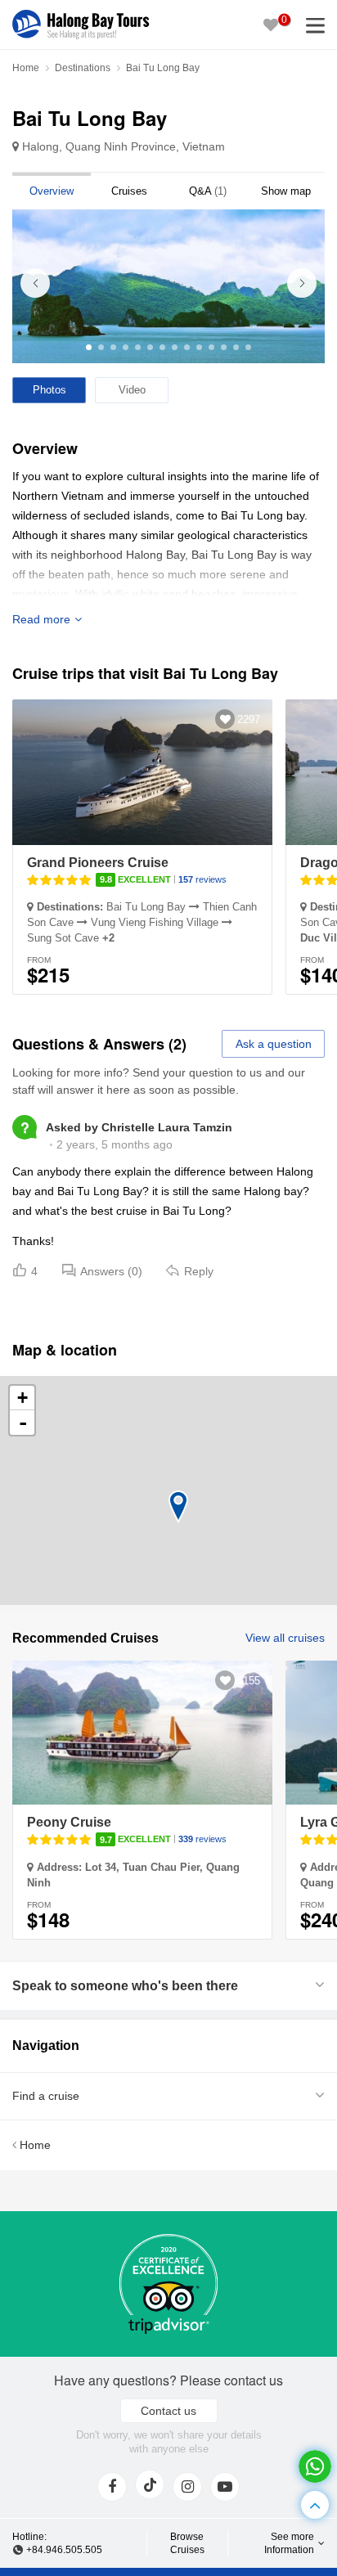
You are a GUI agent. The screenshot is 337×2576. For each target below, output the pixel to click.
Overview (52, 191)
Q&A (208, 191)
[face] (112, 2487)
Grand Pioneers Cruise (98, 863)
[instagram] (187, 2487)
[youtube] (225, 2487)
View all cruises (285, 1638)
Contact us (168, 2411)
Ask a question (274, 1044)
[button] (302, 283)
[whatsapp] (315, 2466)
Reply (199, 1271)
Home (26, 68)
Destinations (83, 68)
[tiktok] (150, 2484)
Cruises (129, 191)
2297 (249, 719)
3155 (249, 1681)
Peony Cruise (69, 1822)
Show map (286, 191)
